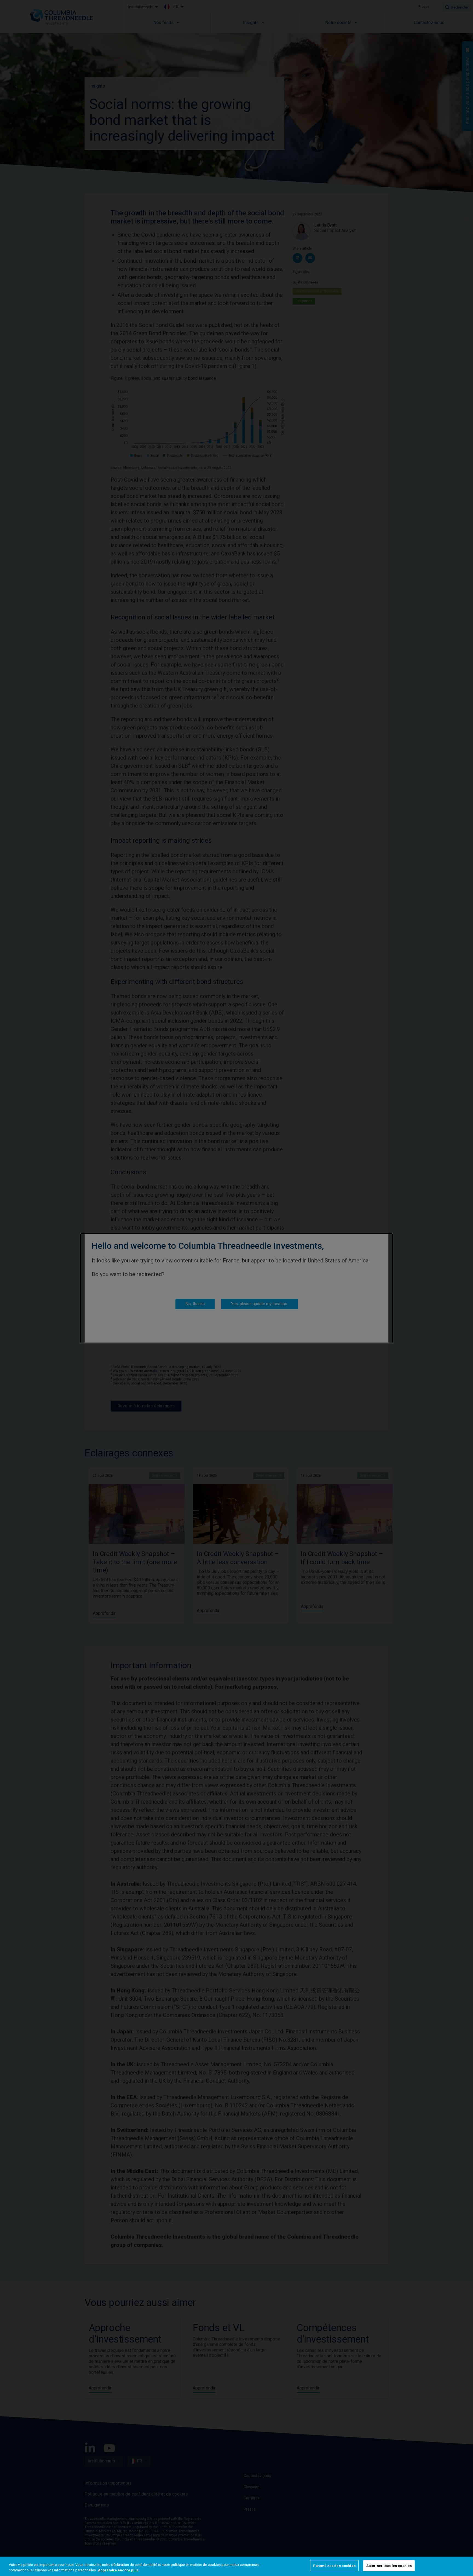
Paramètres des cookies (334, 2566)
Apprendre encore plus (118, 2570)
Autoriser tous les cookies (389, 2566)
